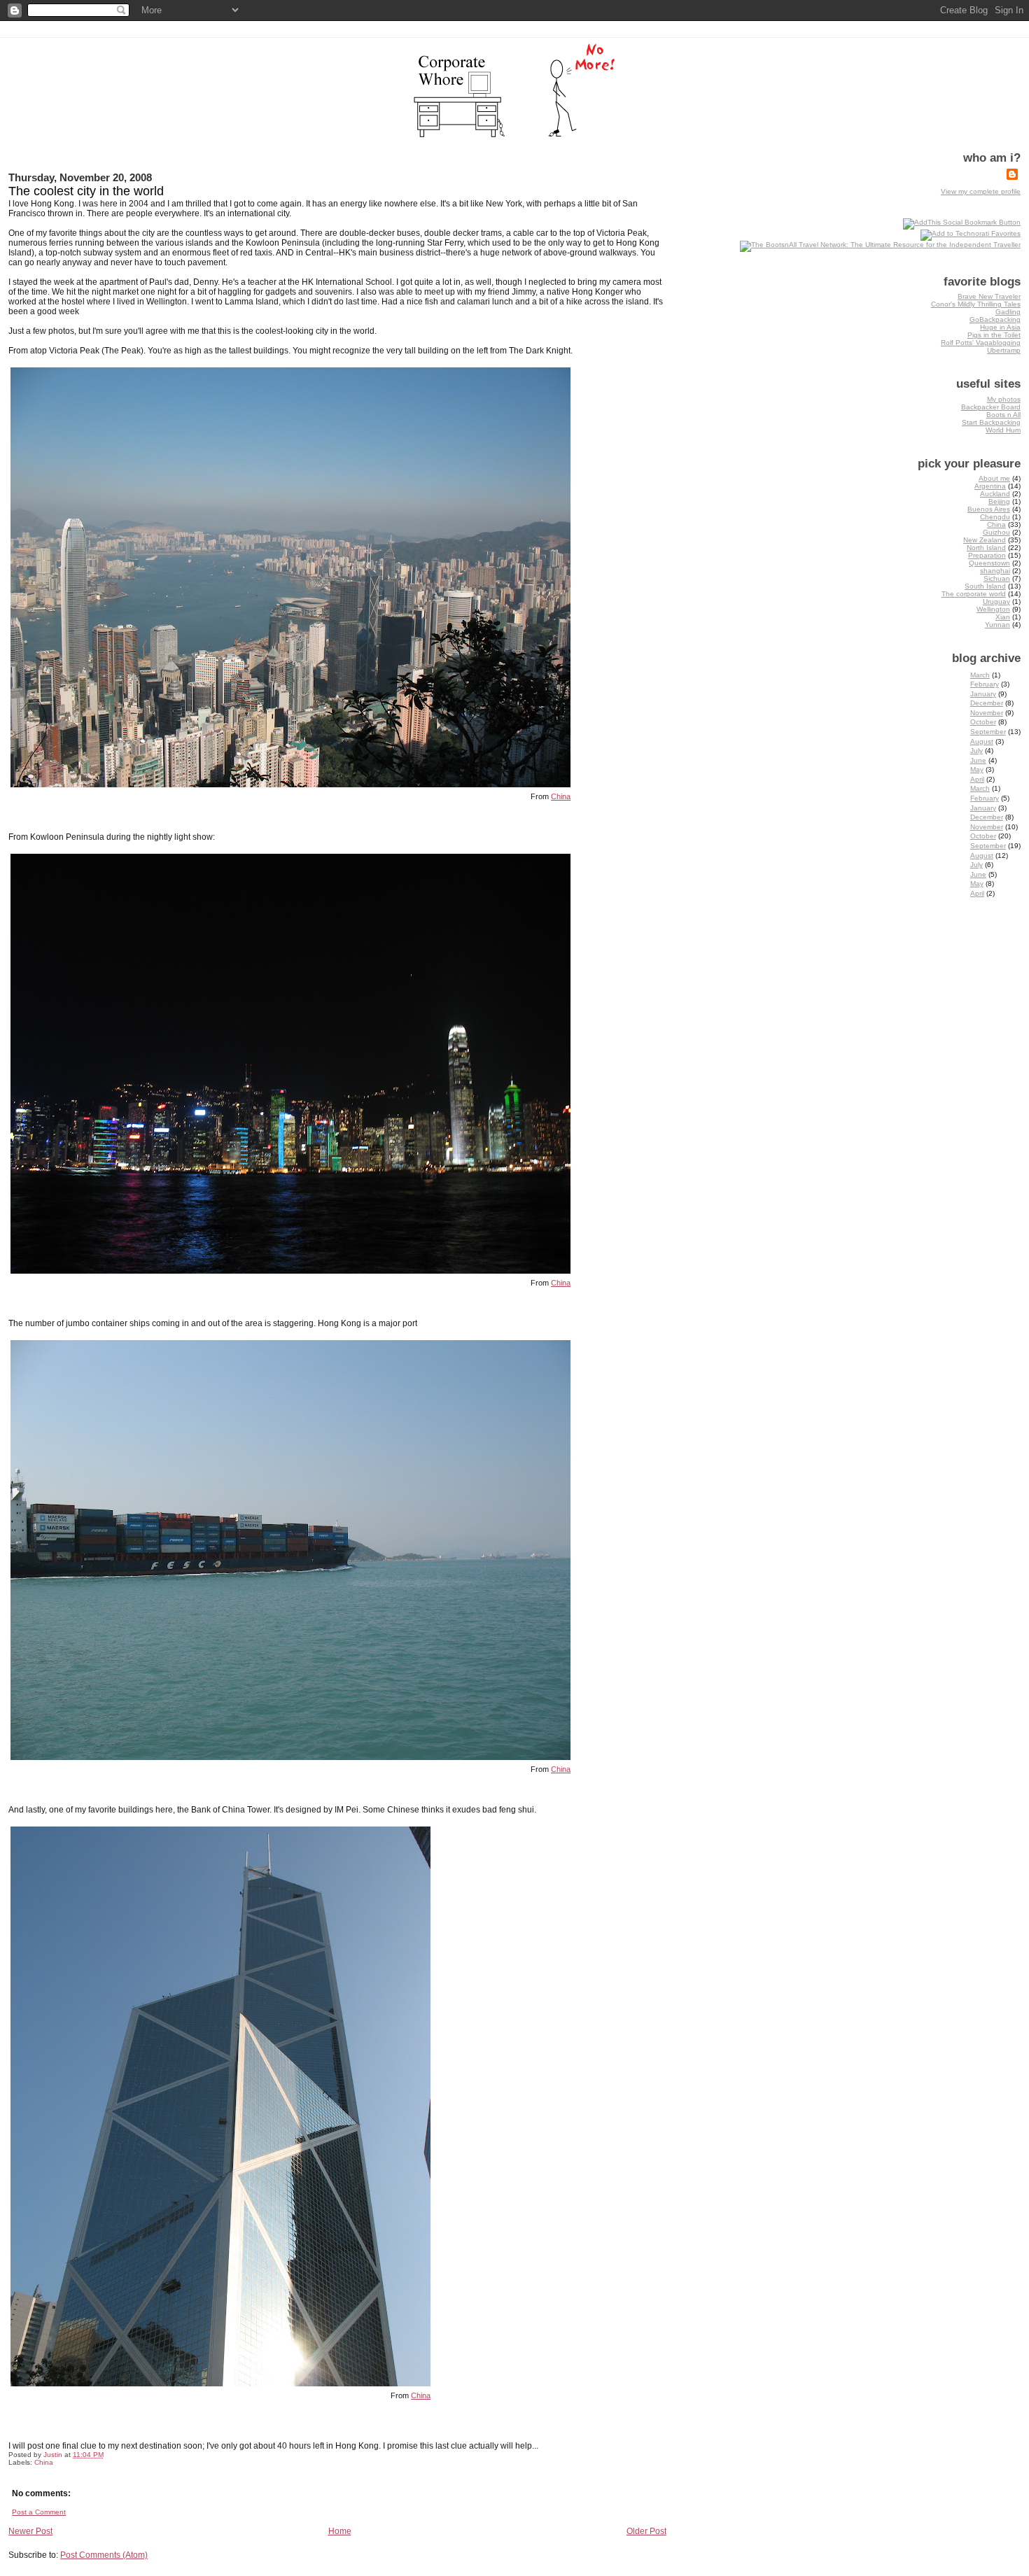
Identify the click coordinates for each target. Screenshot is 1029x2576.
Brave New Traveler (989, 296)
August (982, 741)
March (980, 675)
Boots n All (1003, 415)
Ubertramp (1004, 350)
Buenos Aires (989, 509)
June (978, 760)
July (976, 751)
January (983, 694)
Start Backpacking (991, 422)
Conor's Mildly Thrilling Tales (976, 304)
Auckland (995, 494)
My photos (1004, 399)
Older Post (646, 2531)
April (977, 779)
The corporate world (974, 594)
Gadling (1008, 312)
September (988, 732)
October (983, 722)
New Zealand (985, 540)
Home (340, 2531)
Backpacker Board (991, 407)
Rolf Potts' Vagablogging (981, 343)
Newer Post (30, 2531)
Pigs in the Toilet (994, 335)
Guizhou (996, 532)
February (985, 684)
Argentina (990, 486)
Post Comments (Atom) (104, 2555)
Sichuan (997, 578)
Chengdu (995, 517)
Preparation (987, 555)
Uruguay (996, 601)
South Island (985, 586)
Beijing (999, 501)
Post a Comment (39, 2512)
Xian (1003, 617)
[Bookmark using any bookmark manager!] (962, 222)
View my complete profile (981, 191)
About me (994, 478)
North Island (986, 548)
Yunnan (997, 625)
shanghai (995, 571)
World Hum (1003, 430)
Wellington (993, 609)
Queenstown (989, 563)
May (977, 769)
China (561, 796)
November (987, 713)
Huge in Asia (1000, 327)
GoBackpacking (995, 319)
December (987, 703)
